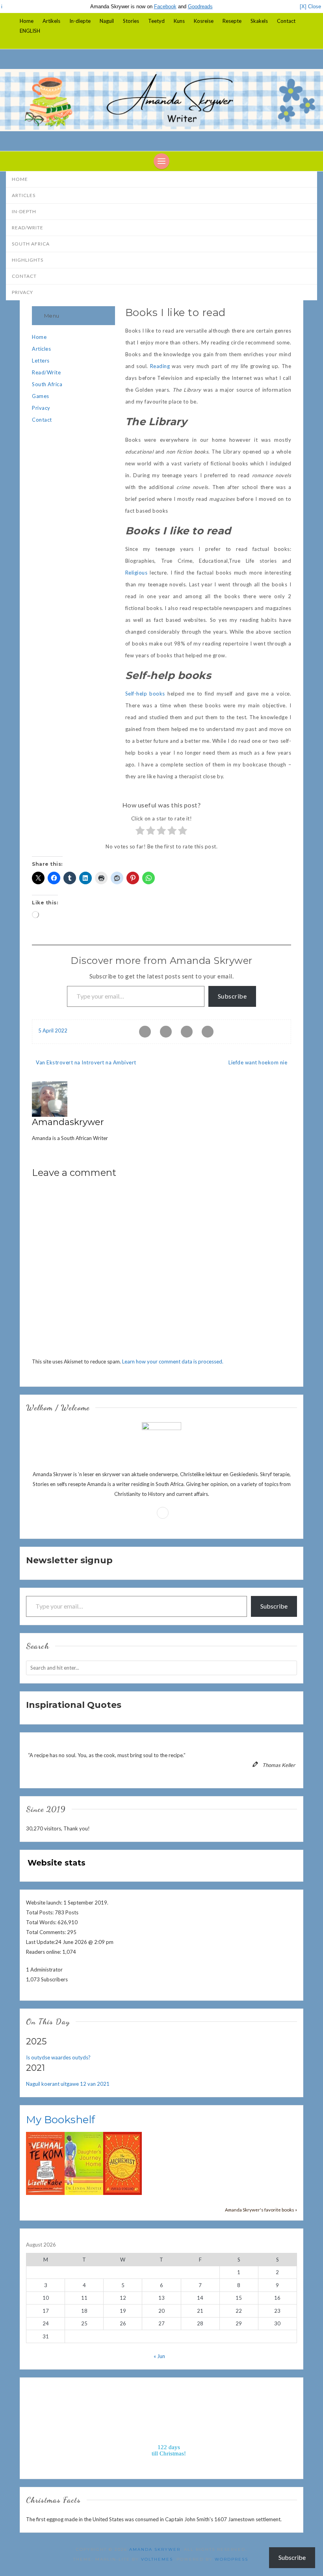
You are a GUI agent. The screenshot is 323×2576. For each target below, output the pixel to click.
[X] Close (310, 7)
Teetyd (156, 21)
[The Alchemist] (123, 2163)
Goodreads (200, 7)
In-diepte (80, 21)
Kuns (179, 21)
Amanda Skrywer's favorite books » (261, 2210)
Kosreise (204, 21)
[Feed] (163, 1513)
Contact (286, 21)
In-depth (24, 211)
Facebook (165, 7)
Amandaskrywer (68, 1122)
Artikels (51, 21)
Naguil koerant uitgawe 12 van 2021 (68, 2084)
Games (41, 396)
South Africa (31, 244)
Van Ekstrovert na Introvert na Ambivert (86, 1062)
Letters (41, 361)
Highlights (28, 260)
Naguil (107, 21)
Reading (160, 366)
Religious (136, 573)
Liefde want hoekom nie (258, 1062)
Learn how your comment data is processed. (173, 1361)
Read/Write (28, 228)
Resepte (232, 21)
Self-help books (145, 694)
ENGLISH (30, 31)
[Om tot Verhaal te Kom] (45, 2163)
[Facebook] (301, 41)
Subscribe (232, 996)
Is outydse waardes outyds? (58, 2057)
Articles (24, 195)
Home (27, 21)
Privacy (22, 292)
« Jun (159, 2356)
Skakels (259, 21)
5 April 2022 (53, 1030)
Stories (131, 21)
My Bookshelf (60, 2120)
